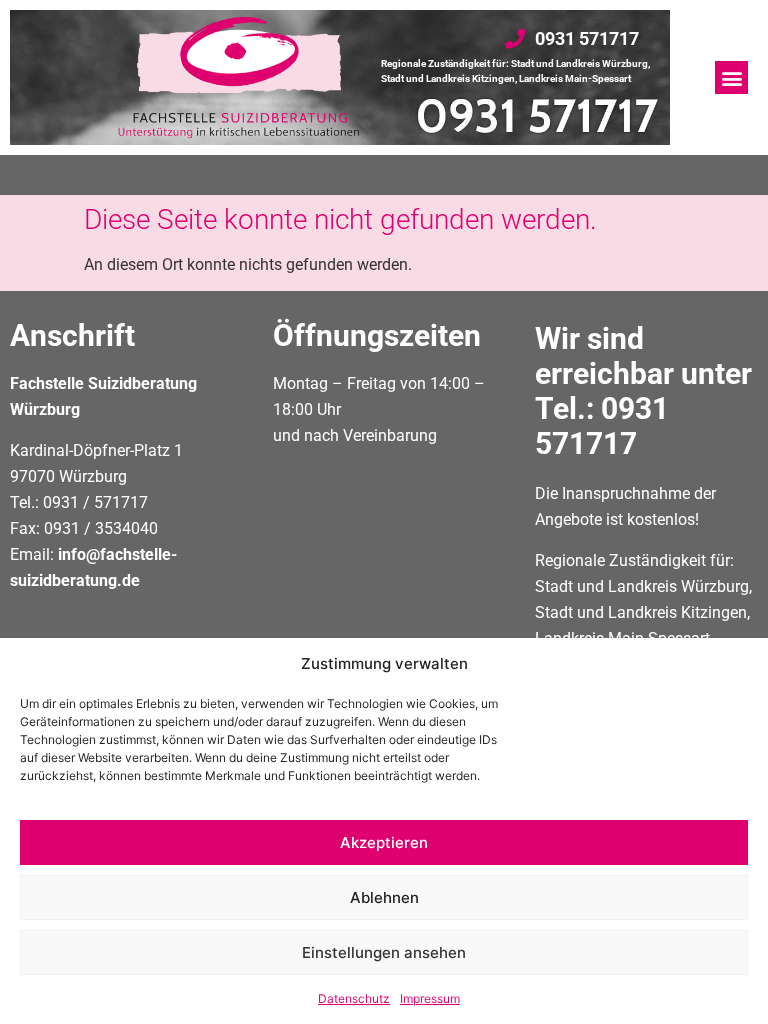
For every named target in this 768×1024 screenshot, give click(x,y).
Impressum (430, 998)
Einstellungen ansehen (384, 952)
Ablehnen (384, 897)
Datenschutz (354, 998)
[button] (731, 77)
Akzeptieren (384, 842)
